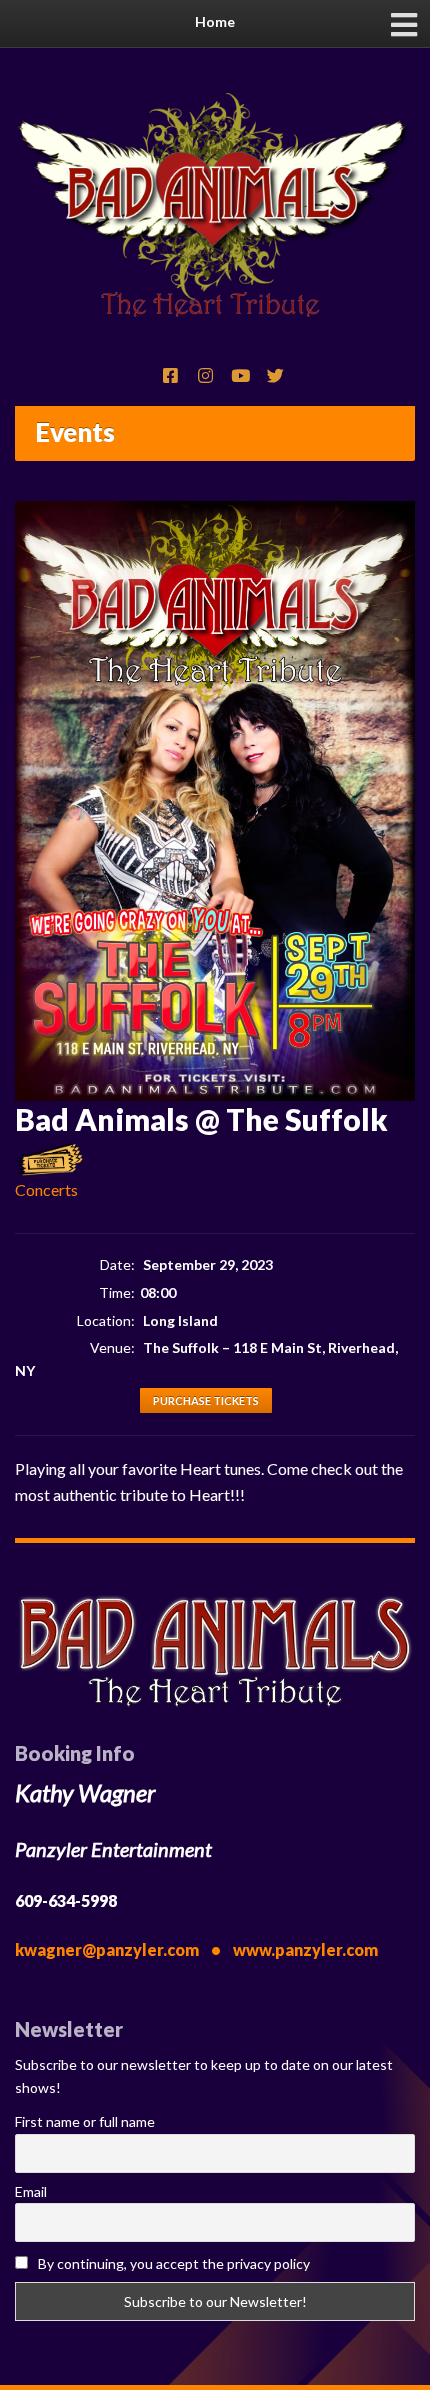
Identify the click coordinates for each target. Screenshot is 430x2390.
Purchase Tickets (206, 1400)
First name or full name (85, 2121)
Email (31, 2191)
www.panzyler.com (305, 1949)
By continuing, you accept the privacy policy (172, 2263)
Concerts (46, 1189)
